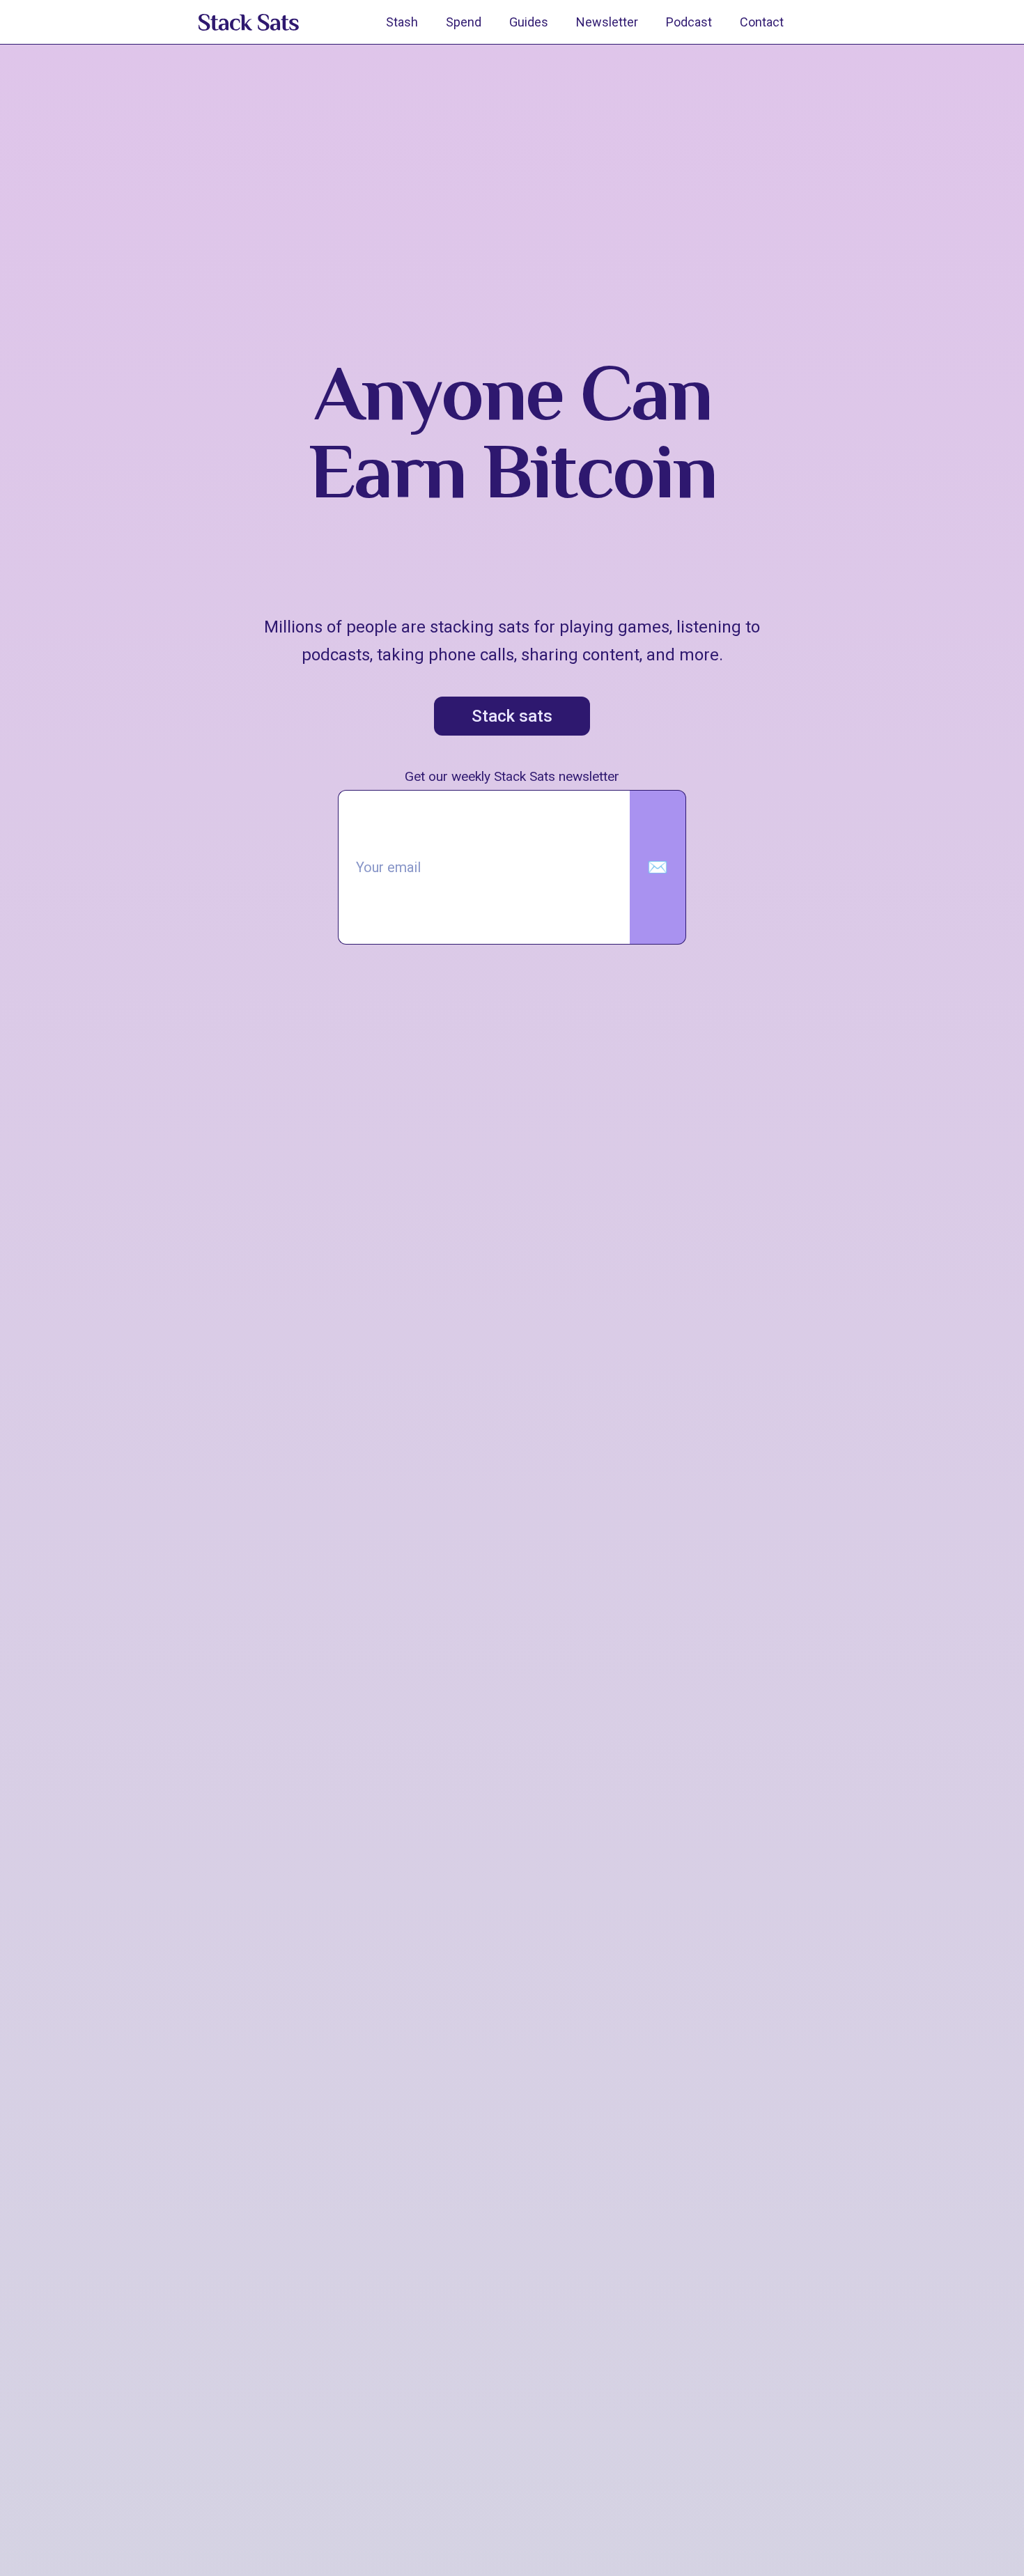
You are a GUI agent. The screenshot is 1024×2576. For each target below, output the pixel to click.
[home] (249, 22)
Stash (402, 22)
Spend (464, 22)
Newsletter (607, 22)
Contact (762, 22)
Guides (529, 22)
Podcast (689, 22)
